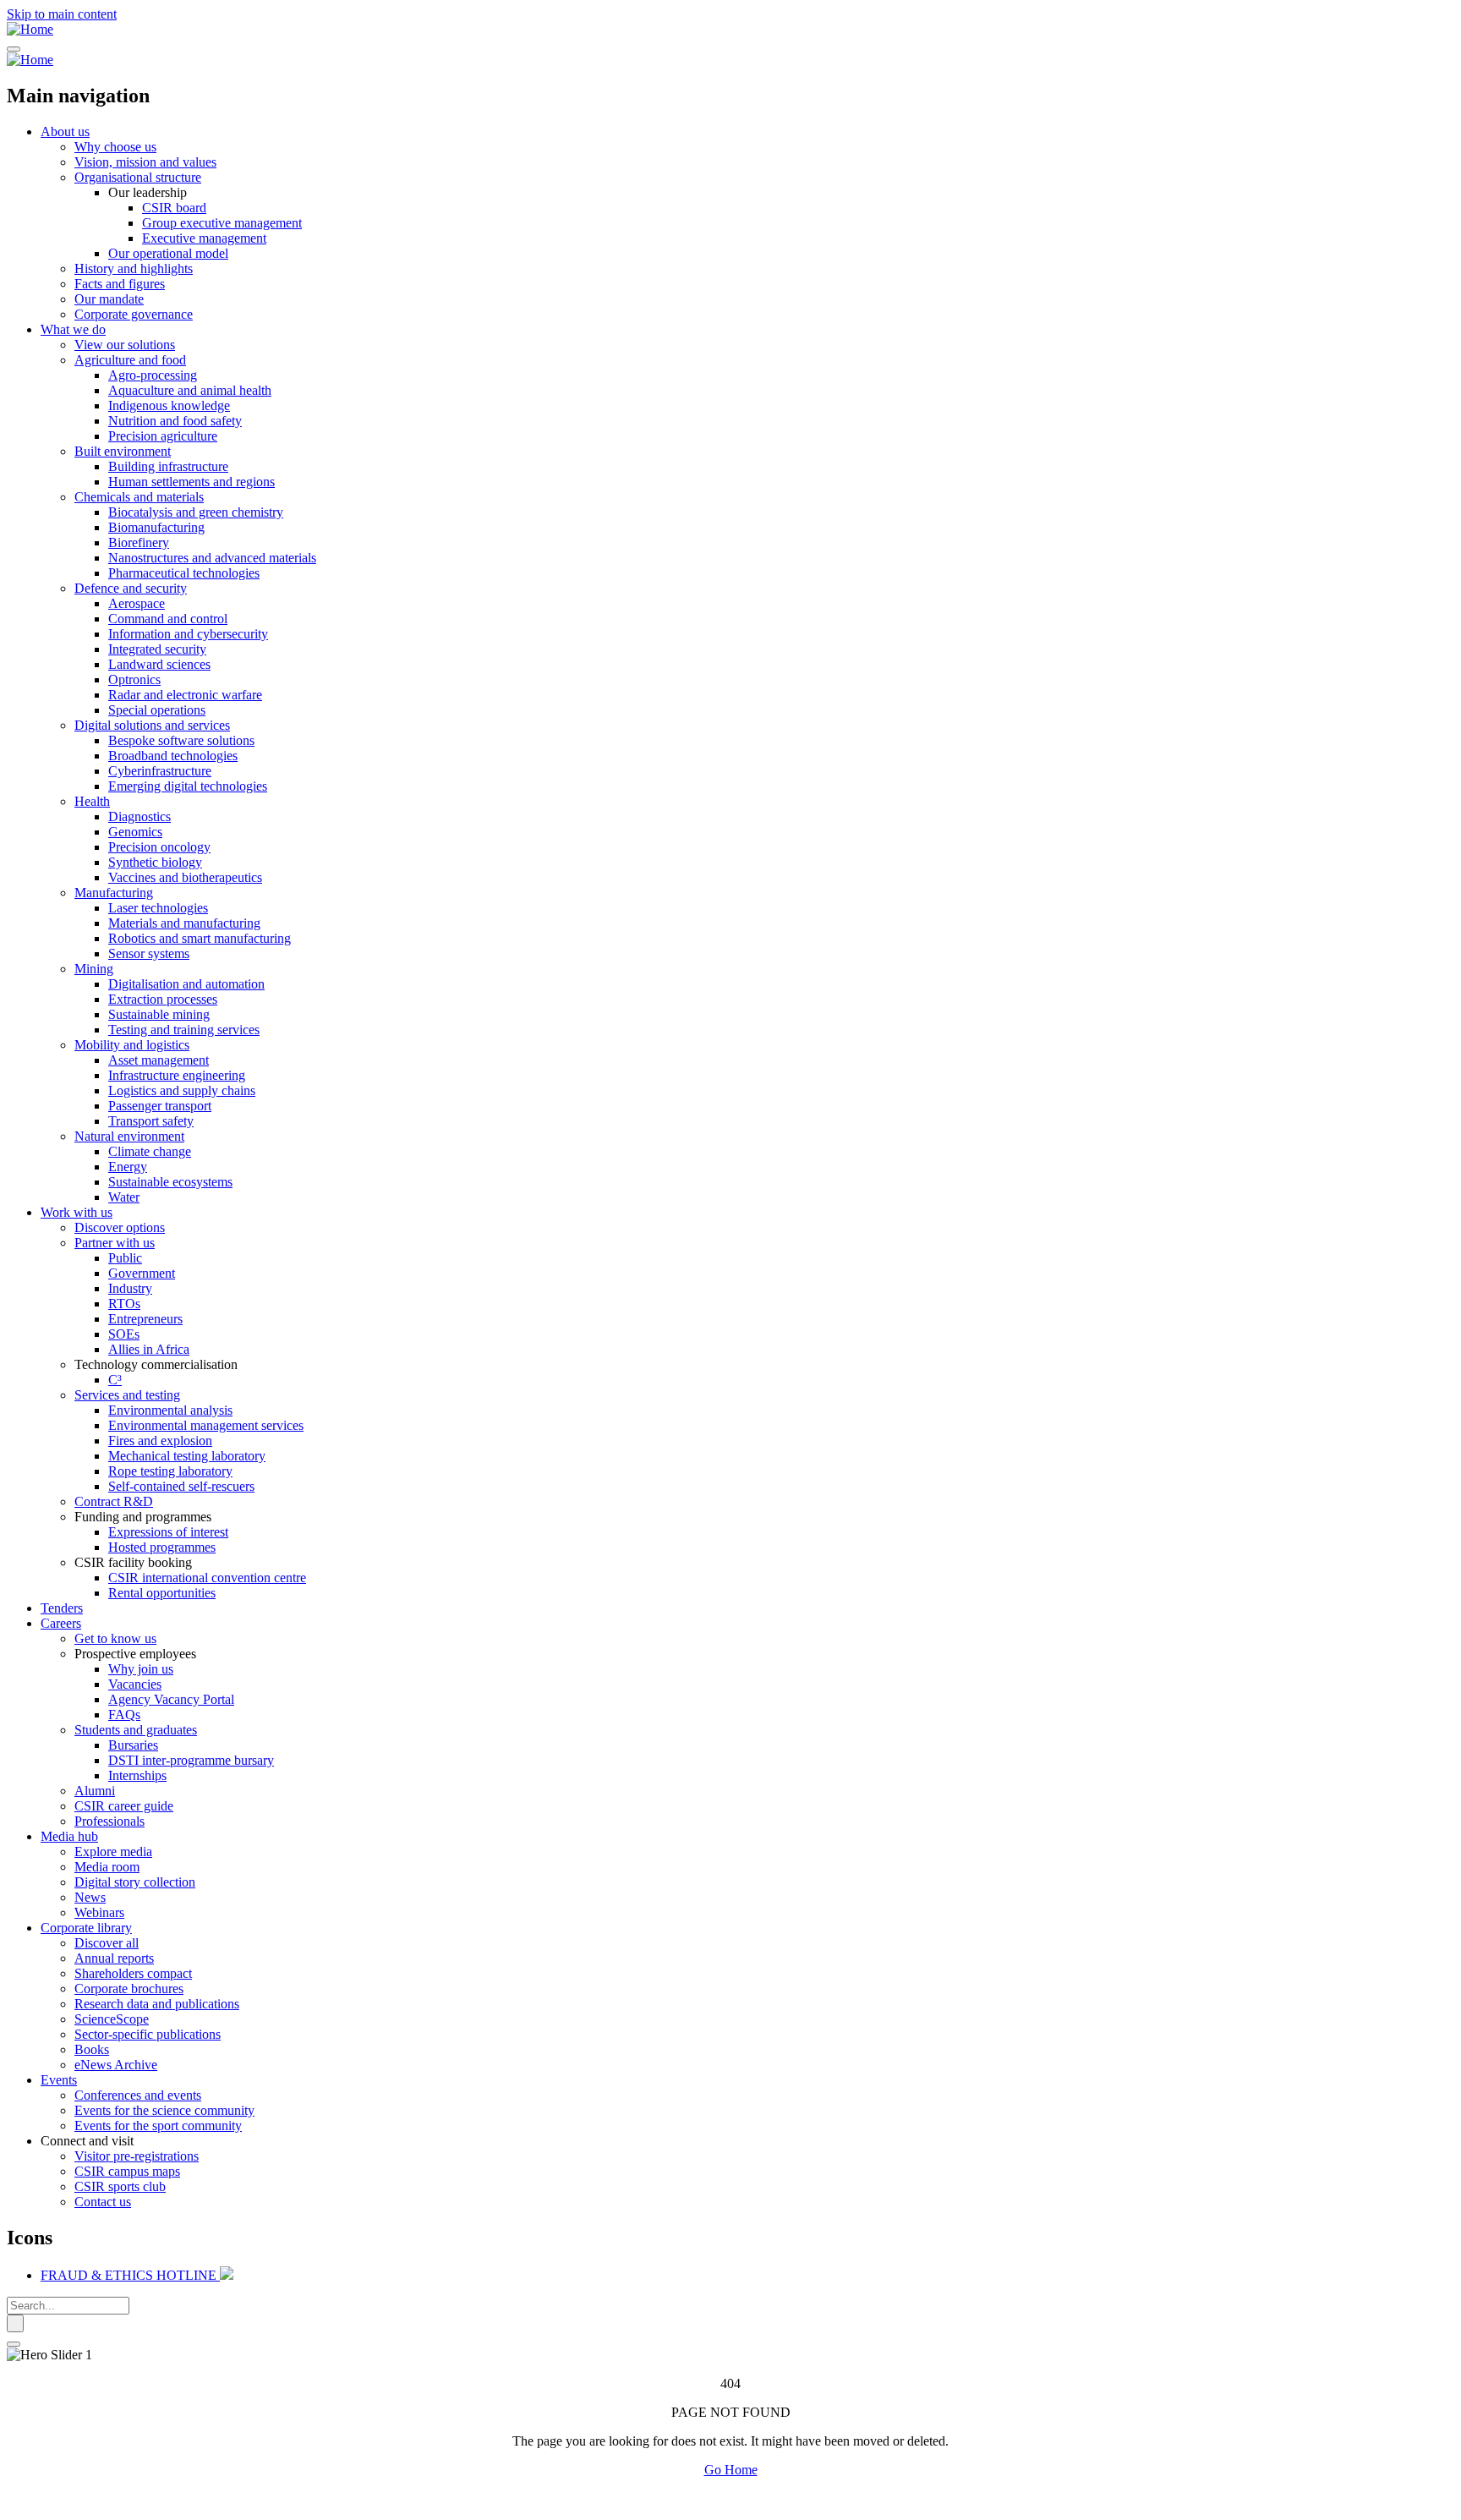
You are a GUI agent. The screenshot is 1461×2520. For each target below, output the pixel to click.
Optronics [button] (134, 679)
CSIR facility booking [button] (133, 1562)
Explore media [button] (113, 1852)
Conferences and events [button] (138, 2095)
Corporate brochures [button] (129, 1989)
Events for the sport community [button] (158, 2126)
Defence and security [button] (131, 588)
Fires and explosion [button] (160, 1441)
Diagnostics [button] (140, 816)
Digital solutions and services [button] (152, 725)
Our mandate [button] (109, 299)
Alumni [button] (95, 1791)
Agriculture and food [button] (130, 360)
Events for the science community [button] (164, 2110)
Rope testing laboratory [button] (170, 1471)
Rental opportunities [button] (162, 1593)
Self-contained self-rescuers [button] (181, 1486)
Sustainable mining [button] (159, 1014)
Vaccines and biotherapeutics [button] (185, 877)
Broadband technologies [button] (173, 756)
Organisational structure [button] (138, 177)
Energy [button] (128, 1167)
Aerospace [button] (137, 603)
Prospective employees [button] (135, 1654)
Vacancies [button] (135, 1684)
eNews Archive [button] (116, 2065)
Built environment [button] (123, 451)
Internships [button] (137, 1775)
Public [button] (125, 1258)
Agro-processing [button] (153, 375)
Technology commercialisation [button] (156, 1364)
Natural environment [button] (129, 1136)
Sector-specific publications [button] (148, 2034)
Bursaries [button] (133, 1745)
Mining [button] (94, 969)
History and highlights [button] (134, 268)
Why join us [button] (141, 1669)
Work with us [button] (77, 1212)
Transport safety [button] (151, 1121)
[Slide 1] (14, 2344)
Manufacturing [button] (114, 893)
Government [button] (142, 1273)
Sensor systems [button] (149, 953)
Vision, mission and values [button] (145, 162)
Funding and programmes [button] (143, 1517)
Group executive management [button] (222, 223)
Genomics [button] (135, 832)
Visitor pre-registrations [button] (137, 2156)
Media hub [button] (69, 1836)
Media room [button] (107, 1867)
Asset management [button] (159, 1060)
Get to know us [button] (115, 1638)
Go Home (731, 2470)
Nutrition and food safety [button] (175, 421)
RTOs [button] (124, 1304)
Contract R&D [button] (114, 1501)
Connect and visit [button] (87, 2141)
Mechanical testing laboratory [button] (187, 1456)
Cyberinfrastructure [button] (160, 771)
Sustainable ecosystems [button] (170, 1182)
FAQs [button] (124, 1715)
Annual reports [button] (114, 1958)
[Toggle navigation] (14, 49)
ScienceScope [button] (112, 2019)
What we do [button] (73, 329)
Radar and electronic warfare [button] (185, 695)
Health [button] (92, 801)
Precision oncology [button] (159, 847)
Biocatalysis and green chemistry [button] (196, 512)
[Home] (30, 29)
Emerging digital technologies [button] (188, 786)
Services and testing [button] (127, 1395)
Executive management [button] (204, 238)
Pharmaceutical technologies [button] (184, 573)
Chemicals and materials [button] (139, 497)
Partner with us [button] (115, 1243)
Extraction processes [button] (163, 999)
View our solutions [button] (125, 345)
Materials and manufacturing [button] (184, 923)
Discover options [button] (120, 1227)
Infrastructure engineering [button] (177, 1075)
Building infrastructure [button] (168, 466)
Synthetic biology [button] (155, 862)
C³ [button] (115, 1380)
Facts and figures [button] (120, 284)
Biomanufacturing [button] (156, 527)
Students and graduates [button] (136, 1730)
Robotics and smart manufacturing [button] (200, 938)
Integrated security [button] (157, 649)
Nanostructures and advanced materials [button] (212, 558)
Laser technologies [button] (158, 908)
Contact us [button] (103, 2202)
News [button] (90, 1897)
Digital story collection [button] (135, 1882)
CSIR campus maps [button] (127, 2171)
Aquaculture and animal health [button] (190, 390)
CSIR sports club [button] (120, 2186)
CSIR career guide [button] (124, 1806)
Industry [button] (130, 1288)
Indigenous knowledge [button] (169, 405)
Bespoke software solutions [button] (181, 740)
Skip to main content (62, 14)
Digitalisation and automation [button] (186, 984)
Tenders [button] (62, 1608)
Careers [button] (61, 1623)
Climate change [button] (150, 1151)
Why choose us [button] (115, 147)
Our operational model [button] (168, 253)
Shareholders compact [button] (133, 1973)
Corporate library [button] (86, 1928)
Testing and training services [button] (184, 1030)
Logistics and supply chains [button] (182, 1090)
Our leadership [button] (148, 192)
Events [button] (59, 2080)
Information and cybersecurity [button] (188, 634)
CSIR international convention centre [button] (207, 1578)
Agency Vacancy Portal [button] (171, 1699)
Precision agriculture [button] (163, 436)
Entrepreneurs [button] (145, 1319)
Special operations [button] (157, 710)
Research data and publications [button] (157, 2004)
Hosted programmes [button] (162, 1547)
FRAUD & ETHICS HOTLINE (130, 2275)
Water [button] (124, 1197)
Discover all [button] (107, 1943)
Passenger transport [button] (160, 1106)
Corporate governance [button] (134, 314)
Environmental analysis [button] (170, 1410)
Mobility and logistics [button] (132, 1045)
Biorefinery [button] (139, 542)
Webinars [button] (99, 1912)
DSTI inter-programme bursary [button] (191, 1760)
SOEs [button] (124, 1334)
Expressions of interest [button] (168, 1532)
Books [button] (92, 2049)
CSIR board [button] (174, 208)
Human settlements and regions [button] (192, 482)
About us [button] (65, 131)
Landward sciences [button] (159, 664)
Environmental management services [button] (206, 1425)
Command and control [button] (168, 619)
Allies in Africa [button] (149, 1349)
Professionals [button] (109, 1821)
